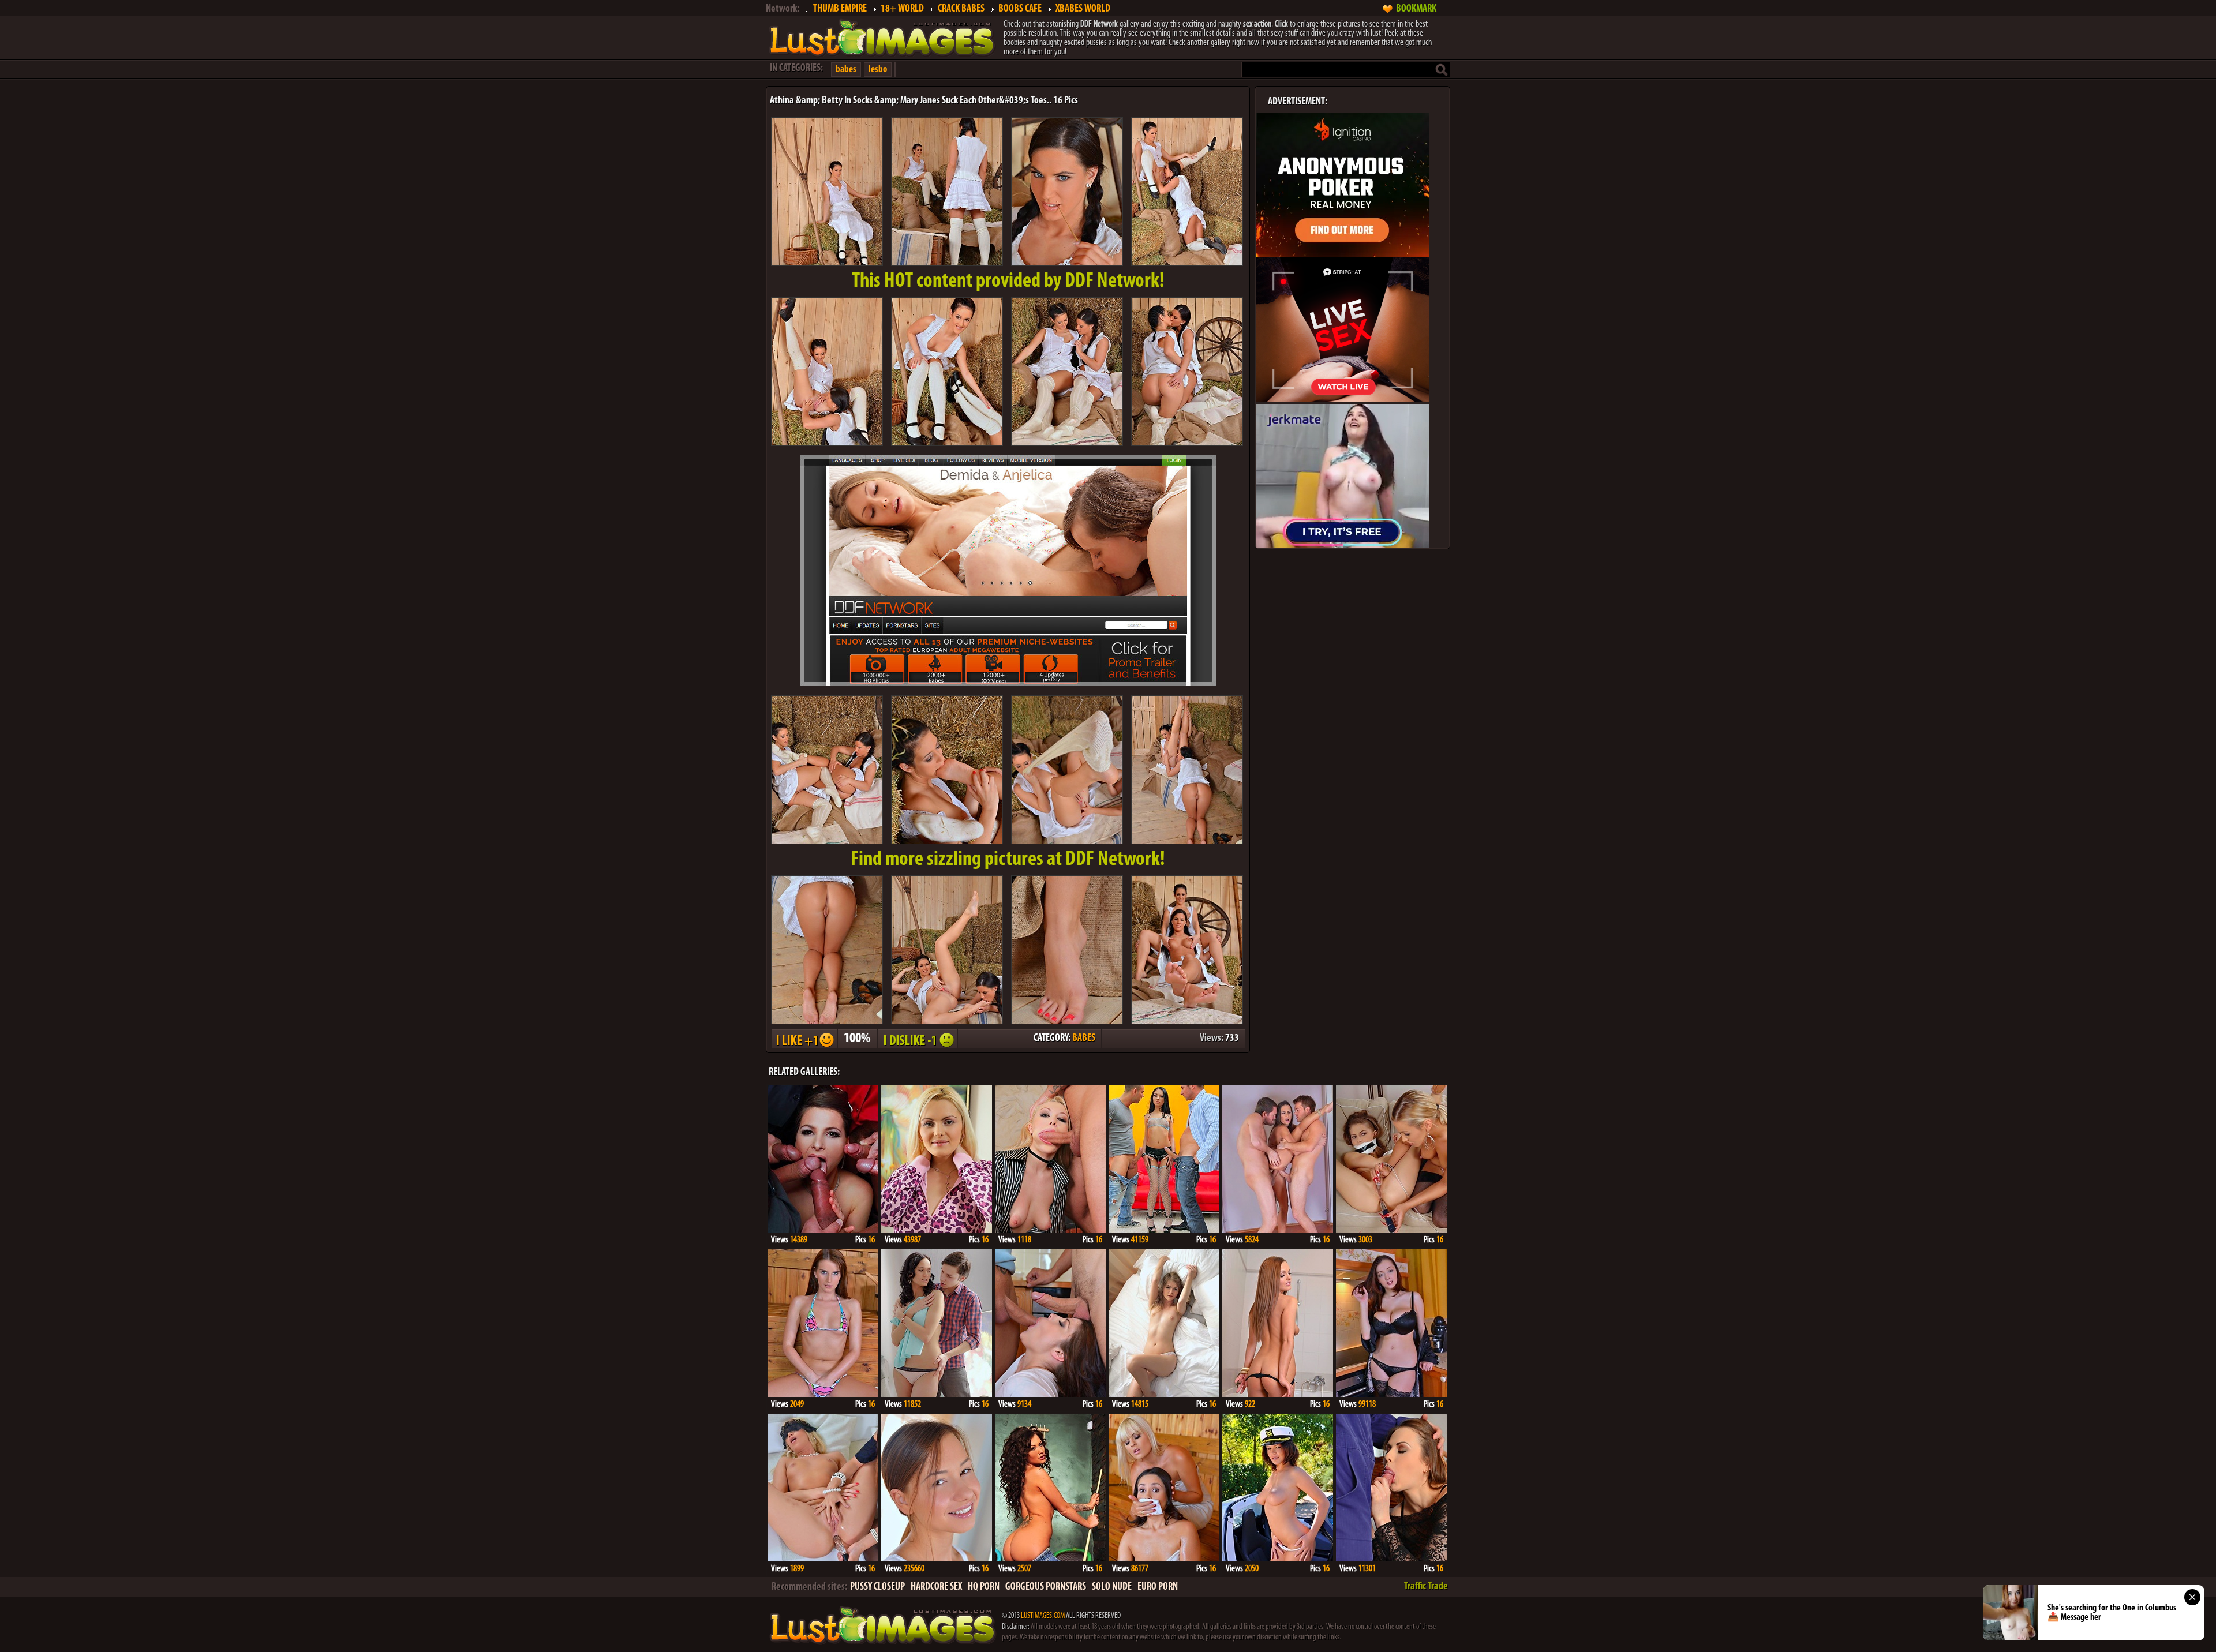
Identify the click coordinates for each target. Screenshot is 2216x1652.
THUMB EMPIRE (840, 9)
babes (846, 70)
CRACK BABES (961, 9)
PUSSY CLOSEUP (877, 1587)
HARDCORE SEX (936, 1587)
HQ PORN (984, 1587)
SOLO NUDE (1112, 1587)
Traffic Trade (1426, 1587)
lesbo (878, 70)
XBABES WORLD (1083, 9)
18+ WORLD (902, 9)
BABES (1084, 1039)
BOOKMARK (1416, 9)
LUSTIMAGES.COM (1043, 1616)
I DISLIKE (917, 1039)
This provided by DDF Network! (1008, 282)
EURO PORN (1158, 1587)
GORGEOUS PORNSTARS (1046, 1587)
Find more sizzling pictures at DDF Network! (1008, 860)
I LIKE (804, 1039)
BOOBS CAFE (1020, 9)
